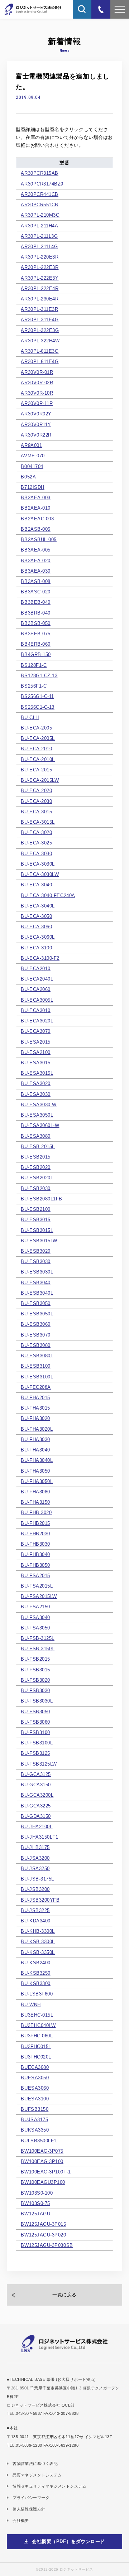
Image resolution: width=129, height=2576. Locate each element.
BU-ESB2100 (35, 1209)
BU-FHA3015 (35, 1408)
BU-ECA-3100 (36, 948)
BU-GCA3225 (36, 1806)
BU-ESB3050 (35, 1303)
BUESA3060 (35, 2088)
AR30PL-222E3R (40, 267)
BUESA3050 (35, 2078)
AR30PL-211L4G (39, 247)
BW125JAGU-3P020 (43, 2235)
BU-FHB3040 (35, 1554)
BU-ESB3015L (37, 1230)
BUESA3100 (35, 2099)
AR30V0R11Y (36, 425)
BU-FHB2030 (35, 1534)
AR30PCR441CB (39, 194)
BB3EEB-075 (35, 634)
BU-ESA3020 (35, 1084)
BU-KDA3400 (35, 1921)
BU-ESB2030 (35, 1188)
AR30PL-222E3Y (40, 278)
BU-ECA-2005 (36, 728)
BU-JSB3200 (35, 1889)
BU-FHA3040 (35, 1450)
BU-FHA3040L (37, 1460)
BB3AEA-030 (35, 571)
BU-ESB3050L (37, 1314)
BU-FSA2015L (37, 1586)
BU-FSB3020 (35, 1680)
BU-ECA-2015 (36, 770)
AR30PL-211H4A (39, 226)
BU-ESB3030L (37, 1272)
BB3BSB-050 (35, 623)
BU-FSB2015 (35, 1659)
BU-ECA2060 (35, 989)
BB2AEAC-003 (37, 519)
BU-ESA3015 (35, 1063)
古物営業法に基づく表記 (35, 2464)
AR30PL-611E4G (40, 362)
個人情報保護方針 (29, 2509)
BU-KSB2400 (35, 1963)
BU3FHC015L (36, 2047)
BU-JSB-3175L (37, 1879)
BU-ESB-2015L (38, 1147)
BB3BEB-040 (35, 602)
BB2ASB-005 (35, 529)
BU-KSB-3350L (38, 1952)
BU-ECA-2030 (36, 801)
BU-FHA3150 (35, 1502)
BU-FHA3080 (35, 1492)
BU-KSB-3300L (38, 1942)
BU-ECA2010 (35, 969)
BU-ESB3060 (35, 1324)
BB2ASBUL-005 (39, 540)
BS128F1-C (34, 665)
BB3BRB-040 (35, 613)
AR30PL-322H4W (40, 341)
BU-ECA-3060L (38, 937)
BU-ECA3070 (35, 1031)
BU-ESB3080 (35, 1345)
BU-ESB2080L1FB (42, 1199)
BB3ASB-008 (35, 581)
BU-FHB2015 (35, 1523)
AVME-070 (33, 456)
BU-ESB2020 (35, 1167)
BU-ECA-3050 (36, 916)
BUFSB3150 (35, 2109)
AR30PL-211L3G (39, 236)
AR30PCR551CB (39, 205)
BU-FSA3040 (35, 1617)
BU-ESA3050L (37, 1115)
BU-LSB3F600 (37, 1994)
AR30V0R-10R (37, 393)
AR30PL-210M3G (40, 215)
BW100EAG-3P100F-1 (46, 2172)
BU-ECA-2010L (38, 759)
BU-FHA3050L (37, 1481)
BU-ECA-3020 (36, 832)
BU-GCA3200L (37, 1795)
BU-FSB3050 (35, 1712)
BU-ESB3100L (37, 1377)
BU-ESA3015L (37, 1073)
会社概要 (21, 2520)
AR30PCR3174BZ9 (42, 184)
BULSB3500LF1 (39, 2141)
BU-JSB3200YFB (40, 1900)
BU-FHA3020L (37, 1429)
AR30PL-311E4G (40, 320)
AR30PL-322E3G (40, 330)
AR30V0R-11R (37, 403)
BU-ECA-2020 (36, 791)
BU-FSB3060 (35, 1722)
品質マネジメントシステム (37, 2475)
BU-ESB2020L (37, 1178)
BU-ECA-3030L (38, 864)
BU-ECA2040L (37, 979)
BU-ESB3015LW (39, 1241)
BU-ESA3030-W (39, 1105)
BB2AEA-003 (35, 498)
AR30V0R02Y (36, 414)
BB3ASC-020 (35, 592)
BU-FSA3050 (35, 1628)
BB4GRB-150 (36, 654)
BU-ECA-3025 (36, 843)
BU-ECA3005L (37, 1000)
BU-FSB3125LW (39, 1764)
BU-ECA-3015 (36, 812)
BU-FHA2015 (35, 1398)
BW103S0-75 (35, 2203)
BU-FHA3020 (35, 1418)
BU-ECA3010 (35, 1010)
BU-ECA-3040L (38, 906)
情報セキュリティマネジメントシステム (49, 2486)
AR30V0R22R (36, 435)
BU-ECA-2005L (38, 738)
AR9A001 (31, 445)
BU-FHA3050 (35, 1471)
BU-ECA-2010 (36, 749)
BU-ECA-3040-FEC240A (48, 895)
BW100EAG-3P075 (42, 2151)
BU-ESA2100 (35, 1052)
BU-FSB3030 (35, 1691)
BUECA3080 (35, 2067)
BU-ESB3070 (35, 1335)
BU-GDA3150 (36, 1816)
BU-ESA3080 (35, 1136)
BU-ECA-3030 (36, 854)
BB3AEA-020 (35, 561)
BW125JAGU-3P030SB (47, 2245)
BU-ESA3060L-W (40, 1125)
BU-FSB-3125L (37, 1638)
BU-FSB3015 (35, 1670)
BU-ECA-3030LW (40, 874)
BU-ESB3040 (35, 1283)
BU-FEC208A (36, 1387)
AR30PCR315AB (39, 173)
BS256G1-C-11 (37, 696)
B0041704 (32, 466)
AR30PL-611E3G (40, 351)
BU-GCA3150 (36, 1785)
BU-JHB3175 (35, 1847)
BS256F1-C (34, 686)
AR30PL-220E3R (40, 257)
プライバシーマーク (31, 2498)
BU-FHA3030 (35, 1439)
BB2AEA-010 (35, 508)
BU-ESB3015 (35, 1220)
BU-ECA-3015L (38, 822)
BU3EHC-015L (37, 2015)
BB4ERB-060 (35, 644)
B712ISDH (32, 487)
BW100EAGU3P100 (43, 2182)
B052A (28, 477)
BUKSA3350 (35, 2130)
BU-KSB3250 (35, 1973)
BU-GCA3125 (36, 1774)
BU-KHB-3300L (38, 1931)
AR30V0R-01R (37, 372)
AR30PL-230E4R (40, 299)
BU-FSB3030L (37, 1701)
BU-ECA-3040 (36, 885)
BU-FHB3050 (35, 1565)
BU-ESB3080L (37, 1356)
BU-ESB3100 (35, 1366)
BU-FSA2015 (35, 1576)
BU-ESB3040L (37, 1293)
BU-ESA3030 (35, 1094)
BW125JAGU (35, 2214)
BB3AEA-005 (35, 550)
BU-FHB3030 (35, 1544)
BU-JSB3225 (35, 1910)
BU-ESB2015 (35, 1157)
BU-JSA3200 (35, 1858)
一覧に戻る (64, 2295)
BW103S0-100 (37, 2193)
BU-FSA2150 (35, 1607)
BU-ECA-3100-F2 (40, 958)
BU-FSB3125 (35, 1753)
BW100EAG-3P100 (42, 2161)
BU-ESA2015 (35, 1042)
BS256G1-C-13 (37, 707)
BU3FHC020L (36, 2057)
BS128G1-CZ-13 (39, 676)
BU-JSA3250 (35, 1869)
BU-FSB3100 (35, 1732)
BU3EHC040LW (38, 2025)
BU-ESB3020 (35, 1251)
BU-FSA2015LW (39, 1596)
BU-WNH (31, 2005)
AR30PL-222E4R (40, 288)
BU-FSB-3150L (37, 1649)
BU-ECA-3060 (36, 927)
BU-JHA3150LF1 (39, 1837)
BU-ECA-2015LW (40, 780)
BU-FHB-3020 (36, 1513)
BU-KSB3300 (35, 1983)
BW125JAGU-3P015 (43, 2224)
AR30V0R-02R (37, 383)
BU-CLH (30, 718)
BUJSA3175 (34, 2120)
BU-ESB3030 (35, 1261)
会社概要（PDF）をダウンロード (68, 2541)
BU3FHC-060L (37, 2036)
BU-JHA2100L (37, 1827)
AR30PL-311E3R (39, 309)
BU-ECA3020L (37, 1021)
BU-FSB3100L (37, 1743)
